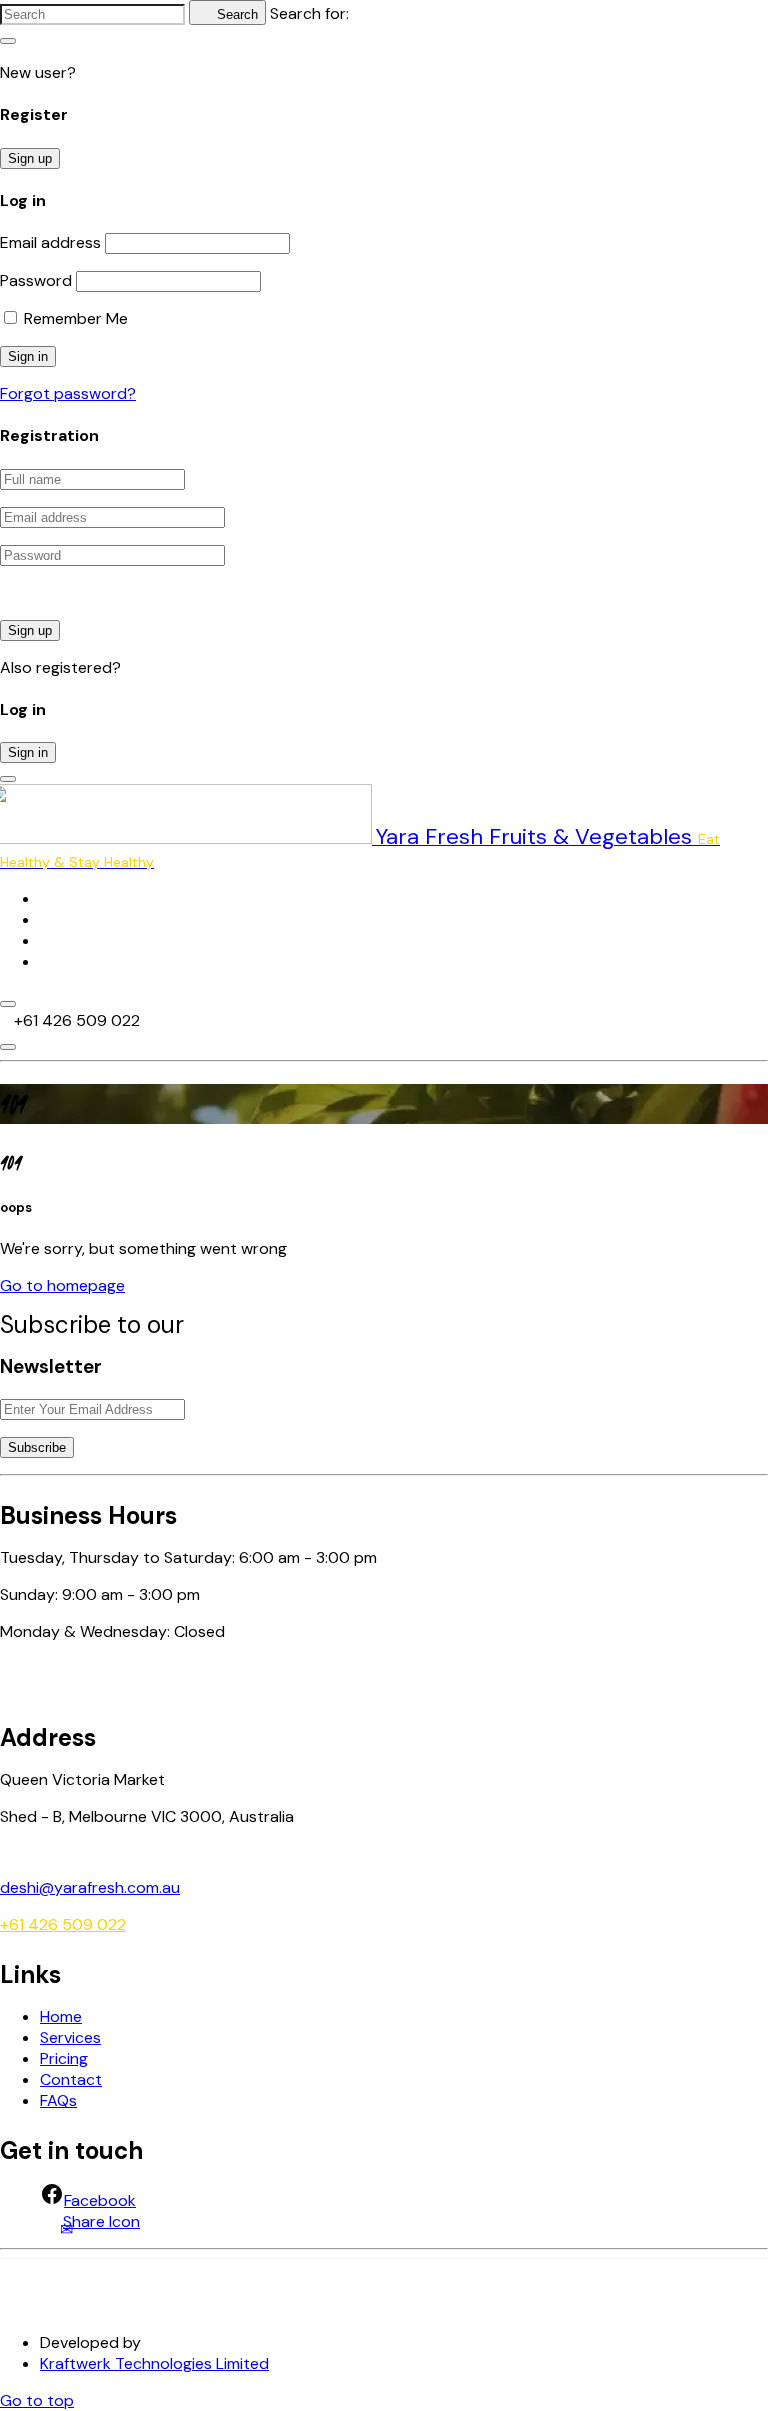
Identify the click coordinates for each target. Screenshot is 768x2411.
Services (70, 919)
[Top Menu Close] (8, 1004)
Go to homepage (62, 1285)
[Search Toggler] (8, 41)
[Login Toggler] (8, 779)
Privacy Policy (50, 2310)
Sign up (30, 158)
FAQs (58, 2100)
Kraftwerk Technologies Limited (154, 2363)
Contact (71, 961)
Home (61, 898)
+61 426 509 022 (63, 1924)
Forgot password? (68, 393)
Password (36, 280)
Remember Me (74, 318)
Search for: (309, 13)
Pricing (64, 940)
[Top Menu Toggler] (8, 1047)
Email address (50, 242)
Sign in (28, 752)
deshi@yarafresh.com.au (90, 1887)
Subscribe (37, 1447)
